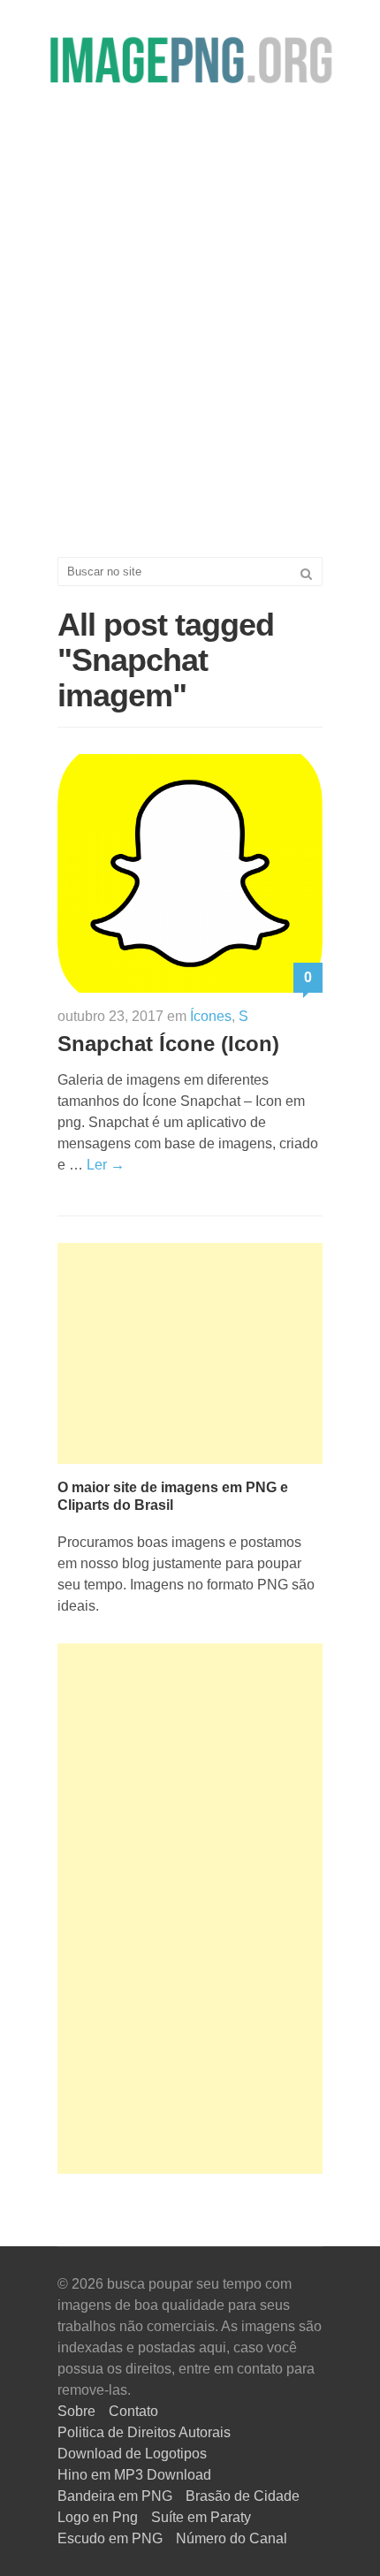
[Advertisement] (190, 332)
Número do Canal (232, 2538)
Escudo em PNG (110, 2538)
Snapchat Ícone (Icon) (168, 1044)
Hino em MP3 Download (134, 2475)
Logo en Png (98, 2517)
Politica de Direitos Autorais (144, 2432)
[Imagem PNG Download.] (190, 60)
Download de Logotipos (132, 2454)
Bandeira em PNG (115, 2496)
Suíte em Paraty (201, 2517)
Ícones (211, 1016)
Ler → (106, 1165)
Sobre (76, 2411)
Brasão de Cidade (243, 2496)
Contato (133, 2411)
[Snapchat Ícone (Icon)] (190, 872)
